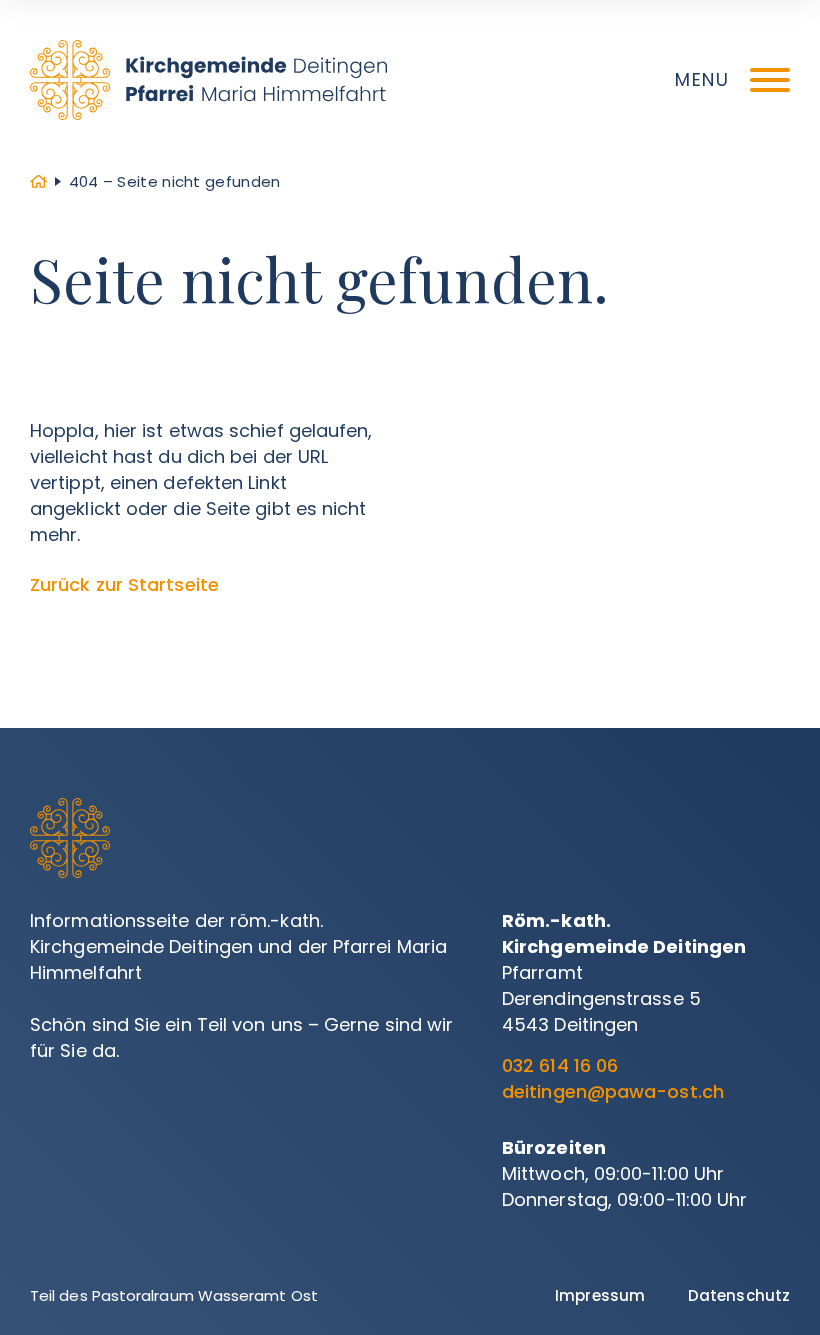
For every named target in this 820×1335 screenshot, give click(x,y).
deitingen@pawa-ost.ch (613, 1091)
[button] (732, 80)
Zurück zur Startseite (124, 584)
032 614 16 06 (560, 1065)
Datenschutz (739, 1295)
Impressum (600, 1295)
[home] (208, 80)
